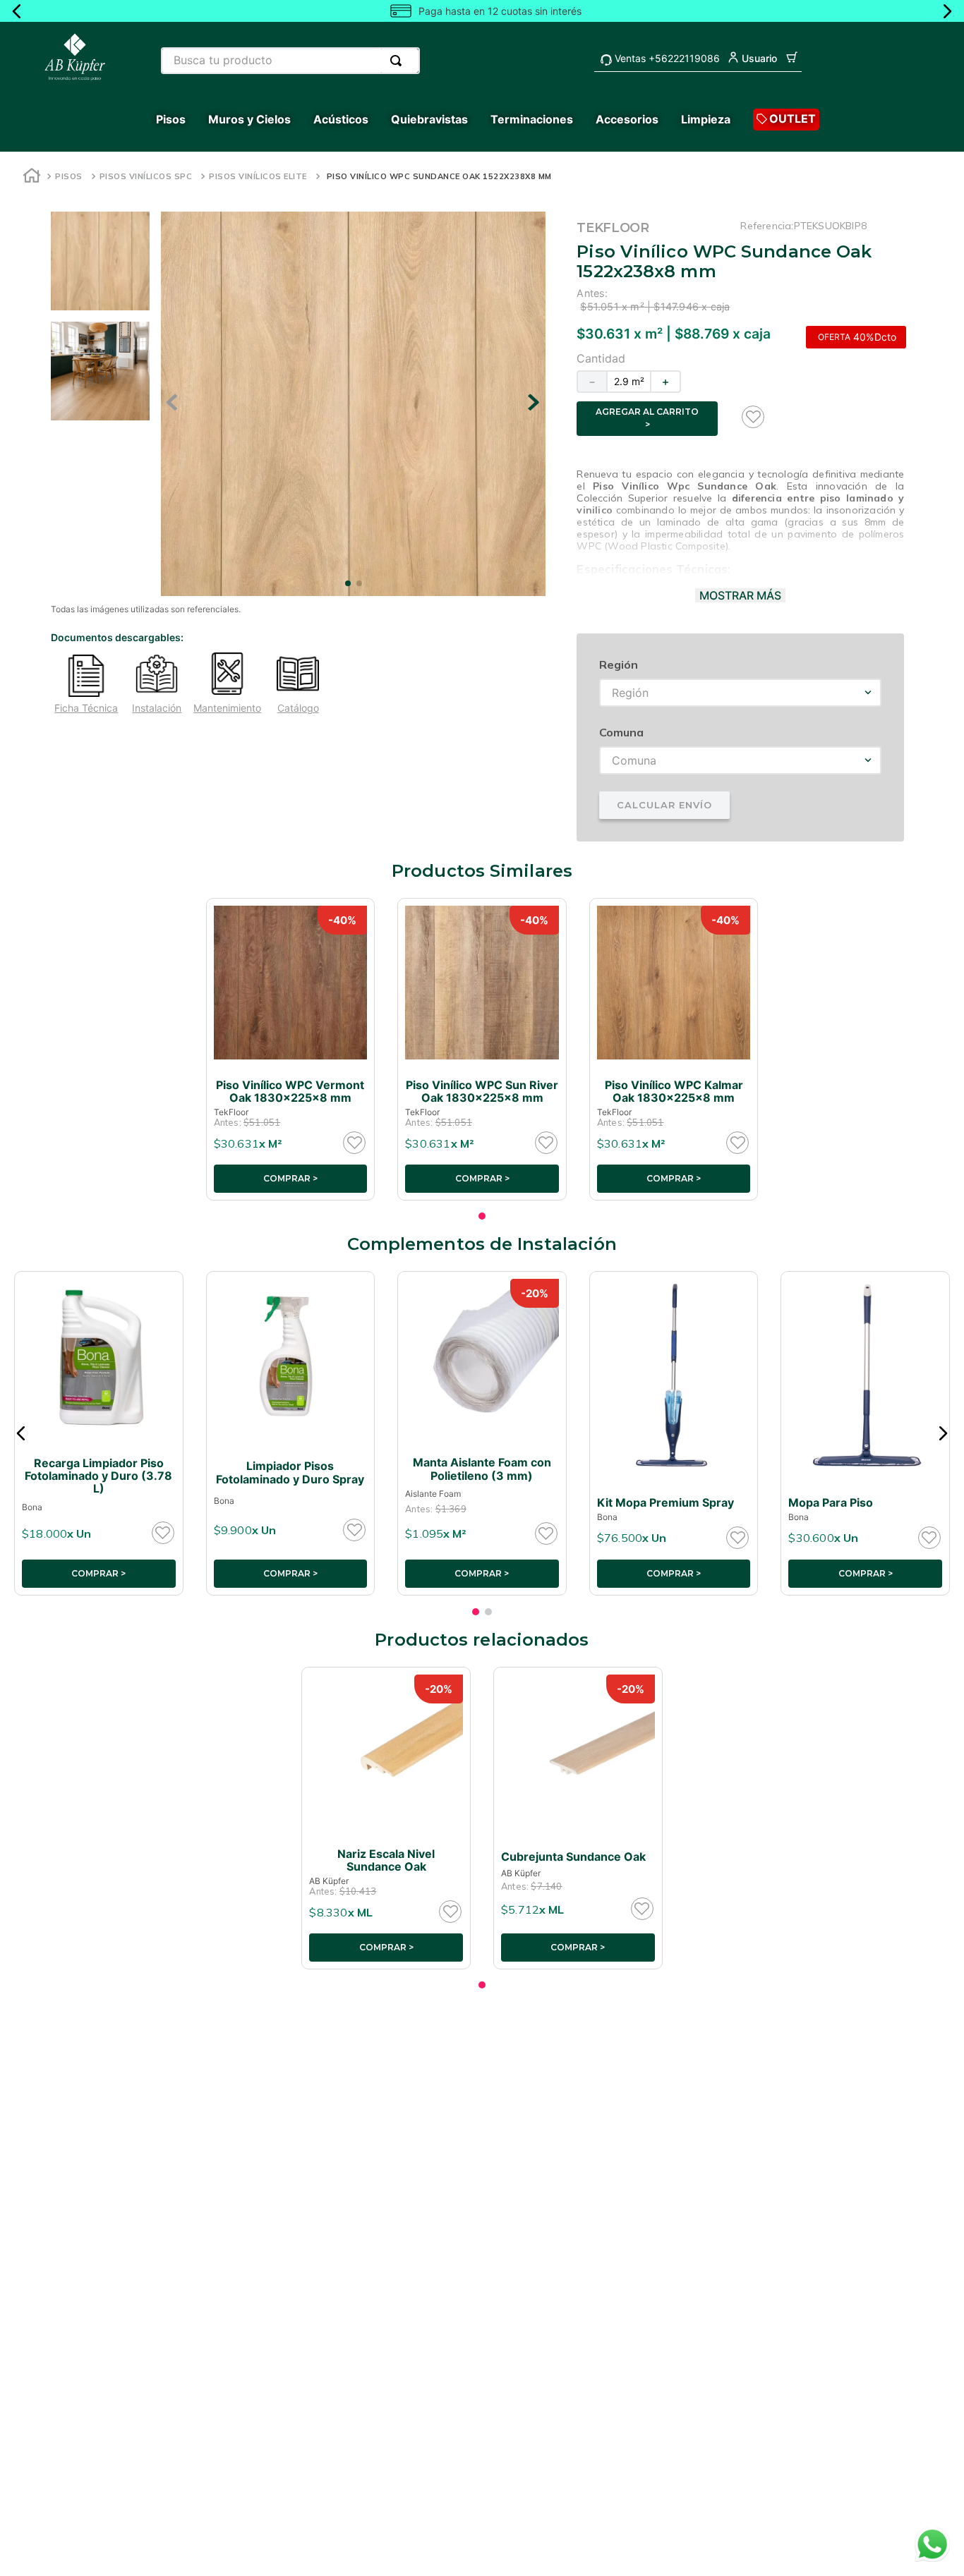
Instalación (157, 708)
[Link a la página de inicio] (32, 177)
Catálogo (298, 708)
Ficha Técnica (86, 708)
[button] (21, 1433)
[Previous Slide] (17, 11)
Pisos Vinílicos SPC (146, 176)
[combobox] (290, 61)
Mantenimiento (227, 708)
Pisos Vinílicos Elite (258, 176)
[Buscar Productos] (399, 61)
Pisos (69, 176)
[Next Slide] (947, 11)
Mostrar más (740, 595)
